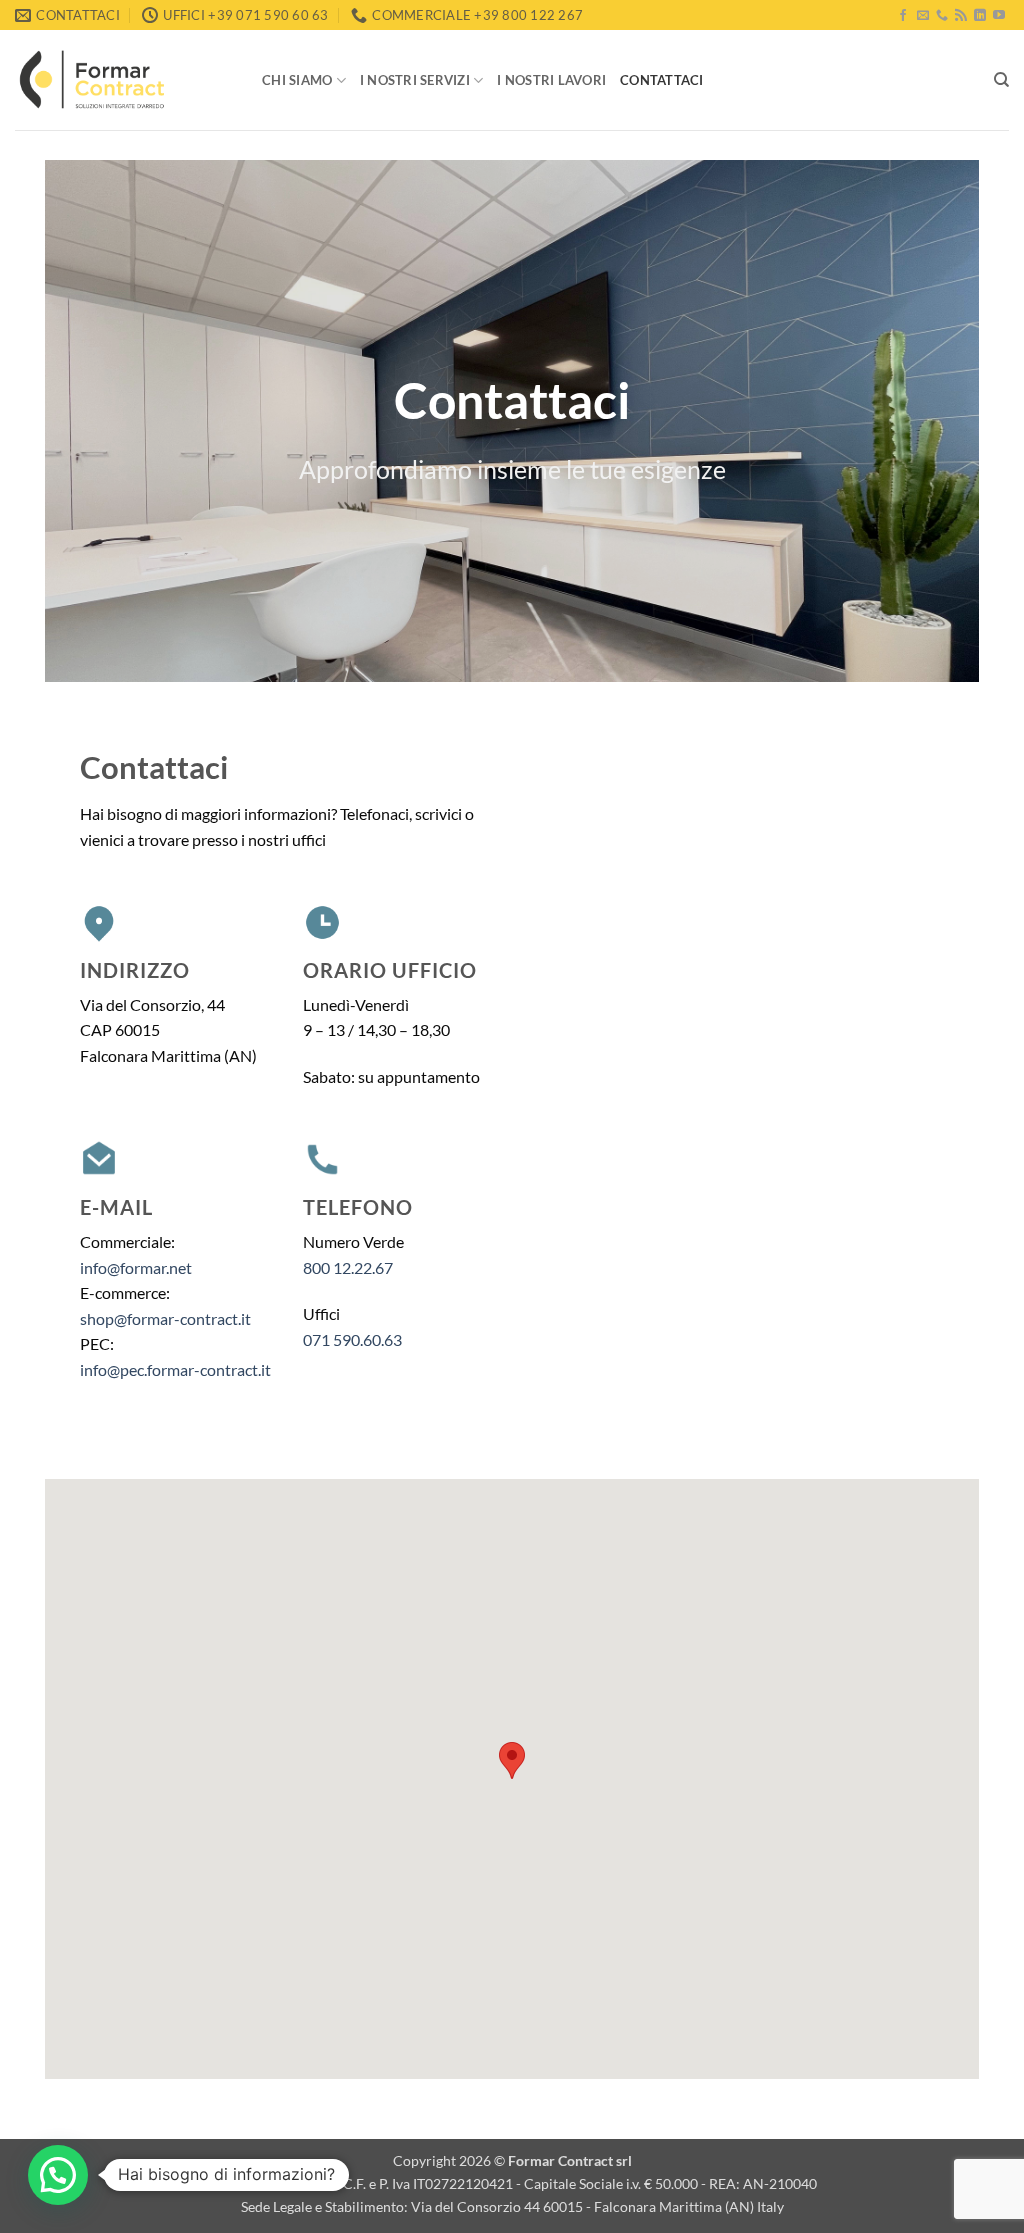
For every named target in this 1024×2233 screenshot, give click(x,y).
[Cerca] (1001, 80)
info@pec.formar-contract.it (175, 1369)
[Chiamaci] (942, 16)
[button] (58, 2175)
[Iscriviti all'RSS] (961, 16)
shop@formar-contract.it (165, 1318)
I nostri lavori (551, 80)
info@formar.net (136, 1267)
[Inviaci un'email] (923, 16)
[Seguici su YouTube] (999, 16)
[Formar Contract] (123, 80)
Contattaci (662, 80)
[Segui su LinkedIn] (980, 16)
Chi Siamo (297, 80)
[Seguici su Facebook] (903, 16)
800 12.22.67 (348, 1267)
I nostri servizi (415, 80)
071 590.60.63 (352, 1339)
